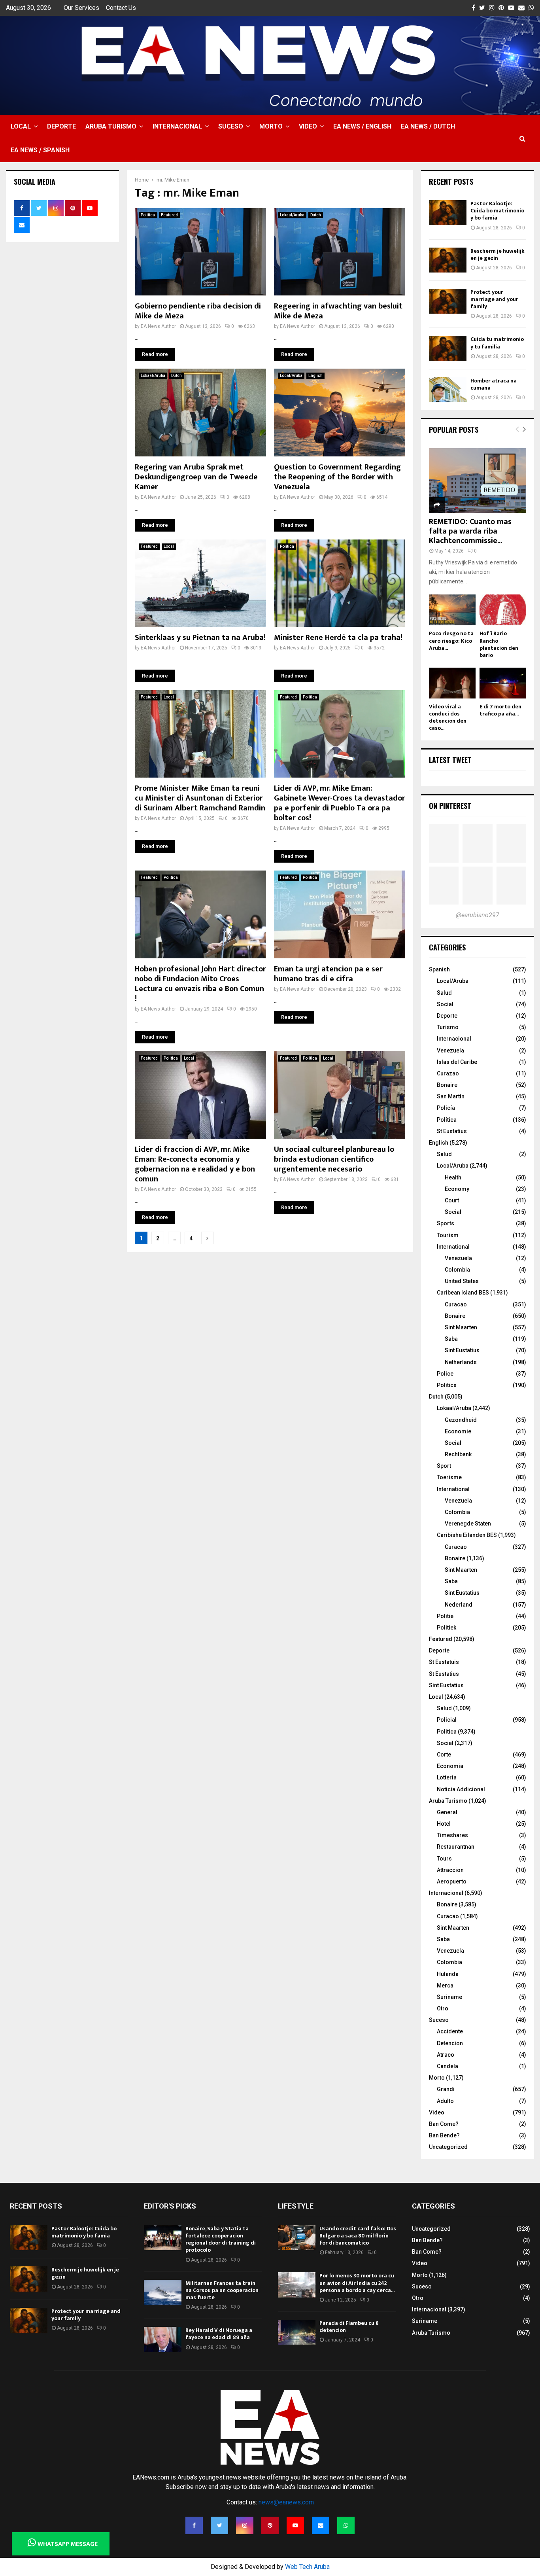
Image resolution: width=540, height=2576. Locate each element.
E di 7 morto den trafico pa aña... (500, 710)
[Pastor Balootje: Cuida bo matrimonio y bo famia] (448, 213)
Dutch (316, 215)
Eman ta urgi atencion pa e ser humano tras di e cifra (328, 974)
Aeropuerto (452, 1881)
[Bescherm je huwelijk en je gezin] (448, 260)
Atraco (446, 2055)
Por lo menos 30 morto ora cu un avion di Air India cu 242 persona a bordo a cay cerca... (357, 2283)
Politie (445, 1616)
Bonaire (447, 1085)
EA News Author (158, 326)
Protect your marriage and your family (494, 299)
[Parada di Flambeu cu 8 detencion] (297, 2332)
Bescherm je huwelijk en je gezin (498, 255)
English (315, 376)
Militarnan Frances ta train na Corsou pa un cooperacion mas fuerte (222, 2290)
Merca (445, 1985)
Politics (447, 1385)
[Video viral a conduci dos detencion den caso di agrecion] (452, 683)
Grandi (446, 2089)
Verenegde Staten (468, 1524)
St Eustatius (452, 1131)
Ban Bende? (444, 2135)
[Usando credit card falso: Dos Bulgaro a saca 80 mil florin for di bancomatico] (297, 2238)
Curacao (456, 1304)
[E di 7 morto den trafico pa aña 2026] (503, 683)
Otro (443, 2008)
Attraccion (450, 1870)
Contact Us (121, 8)
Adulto (445, 2101)
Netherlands (461, 1362)
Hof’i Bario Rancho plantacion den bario (499, 644)
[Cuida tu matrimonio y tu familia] (448, 348)
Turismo (448, 1027)
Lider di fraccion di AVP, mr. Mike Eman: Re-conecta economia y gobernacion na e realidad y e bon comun (195, 1164)
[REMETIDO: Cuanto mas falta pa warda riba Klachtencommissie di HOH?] (478, 481)
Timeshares (452, 1835)
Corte (444, 1755)
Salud (444, 993)
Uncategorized (448, 2147)
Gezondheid (461, 1420)
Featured (169, 215)
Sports (446, 1223)
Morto (271, 126)
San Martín (451, 1096)
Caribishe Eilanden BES (467, 1535)
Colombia (457, 1270)
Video (308, 126)
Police (445, 1374)
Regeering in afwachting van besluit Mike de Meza (338, 311)
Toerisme (449, 1477)
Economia (450, 1766)
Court (452, 1200)
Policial (447, 1720)
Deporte (61, 126)
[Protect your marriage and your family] (448, 301)
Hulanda (448, 1974)
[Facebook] (194, 2525)
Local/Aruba (291, 376)
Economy (457, 1189)
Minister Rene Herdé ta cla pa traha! (338, 638)
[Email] (321, 2525)
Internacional (177, 126)
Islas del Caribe (457, 1062)
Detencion (450, 2043)
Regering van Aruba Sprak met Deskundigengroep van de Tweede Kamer (196, 477)
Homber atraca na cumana (494, 384)
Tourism (448, 1235)
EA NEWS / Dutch (428, 126)
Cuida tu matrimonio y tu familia (497, 343)
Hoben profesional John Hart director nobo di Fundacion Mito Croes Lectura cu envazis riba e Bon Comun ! (200, 984)
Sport (444, 1466)
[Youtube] (295, 2525)
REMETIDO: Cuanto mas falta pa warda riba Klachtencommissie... (470, 531)
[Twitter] (219, 2525)
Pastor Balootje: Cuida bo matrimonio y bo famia (497, 211)
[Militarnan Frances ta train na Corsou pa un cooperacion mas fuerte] (163, 2292)
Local (21, 126)
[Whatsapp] (346, 2525)
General (447, 1812)
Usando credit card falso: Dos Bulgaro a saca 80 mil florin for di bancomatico (358, 2236)
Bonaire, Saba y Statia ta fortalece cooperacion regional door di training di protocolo (221, 2239)
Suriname (449, 1997)
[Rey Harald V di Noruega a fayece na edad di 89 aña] (163, 2339)
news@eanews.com (286, 2502)
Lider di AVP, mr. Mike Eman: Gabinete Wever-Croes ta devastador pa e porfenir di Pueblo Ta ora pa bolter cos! (340, 803)
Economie (458, 1431)
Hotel (444, 1824)
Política (447, 1120)
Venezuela (450, 1050)
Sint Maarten (461, 1327)
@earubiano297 (478, 915)
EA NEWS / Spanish (40, 150)
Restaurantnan (456, 1847)
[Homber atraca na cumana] (448, 390)
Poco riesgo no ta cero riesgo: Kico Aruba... (451, 641)
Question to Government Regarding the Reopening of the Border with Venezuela (337, 477)
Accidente (450, 2031)
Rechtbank (458, 1454)
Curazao (448, 1073)
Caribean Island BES (463, 1293)
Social (445, 1004)
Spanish (439, 969)
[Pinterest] (270, 2525)
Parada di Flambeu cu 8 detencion (349, 2327)
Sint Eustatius (462, 1350)
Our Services (81, 8)
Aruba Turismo (111, 126)
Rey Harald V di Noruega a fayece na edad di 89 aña (219, 2334)
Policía (446, 1108)
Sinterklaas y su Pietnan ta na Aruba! (200, 638)
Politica (148, 215)
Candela (447, 2066)
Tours (444, 1859)
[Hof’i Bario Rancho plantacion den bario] (503, 610)
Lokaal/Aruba (292, 215)
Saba (451, 1339)
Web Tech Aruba (307, 2567)
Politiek (447, 1628)
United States (462, 1281)
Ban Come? (444, 2124)
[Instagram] (245, 2525)
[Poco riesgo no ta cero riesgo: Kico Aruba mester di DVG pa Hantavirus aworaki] (452, 610)
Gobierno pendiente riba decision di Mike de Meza (198, 311)
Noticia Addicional (461, 1789)
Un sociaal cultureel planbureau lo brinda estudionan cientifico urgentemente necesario (334, 1159)
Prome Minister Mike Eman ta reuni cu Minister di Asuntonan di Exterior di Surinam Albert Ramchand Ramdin (200, 798)
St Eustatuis (444, 1662)
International (453, 1247)
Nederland (459, 1605)
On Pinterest (450, 806)
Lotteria (447, 1777)
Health (453, 1177)
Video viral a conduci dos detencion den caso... (448, 717)
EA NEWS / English (362, 126)
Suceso (231, 126)
